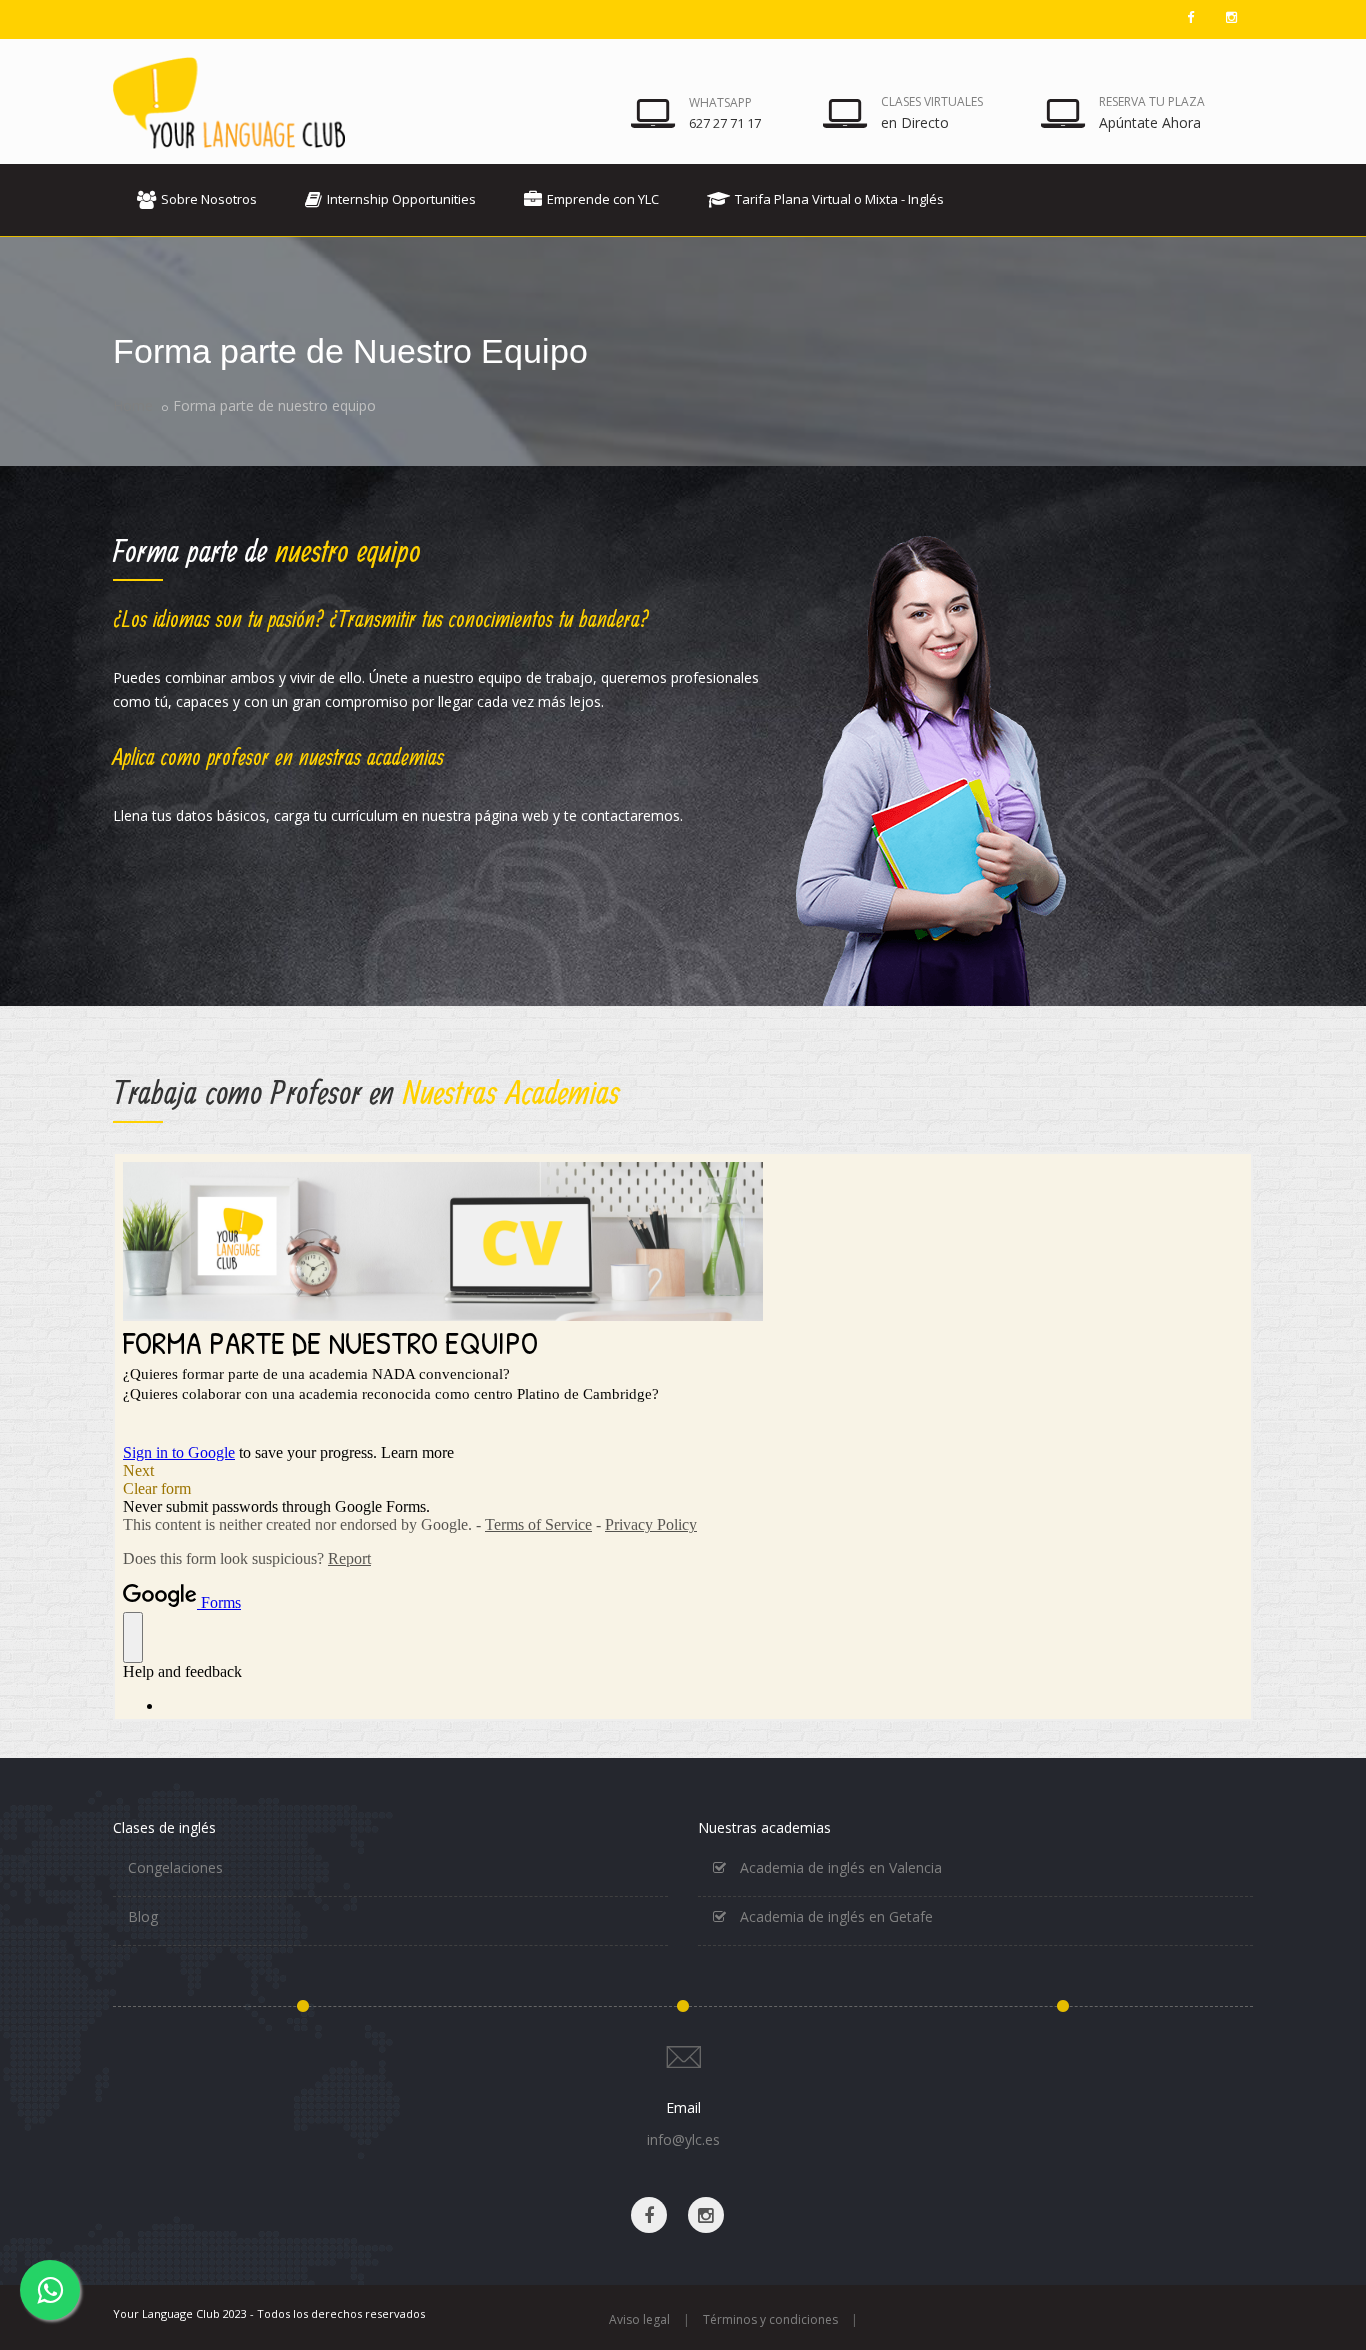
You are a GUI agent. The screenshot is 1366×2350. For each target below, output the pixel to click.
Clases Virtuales (932, 101)
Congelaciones (175, 1867)
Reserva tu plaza (1152, 101)
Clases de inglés (164, 1827)
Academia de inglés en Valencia (839, 1867)
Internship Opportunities (401, 199)
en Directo (915, 122)
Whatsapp (720, 102)
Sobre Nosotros (209, 199)
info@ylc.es (683, 2139)
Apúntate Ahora (1150, 122)
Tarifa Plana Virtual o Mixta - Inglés (839, 199)
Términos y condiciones (770, 2319)
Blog (143, 1916)
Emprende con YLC (603, 199)
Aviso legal (639, 2319)
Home (133, 405)
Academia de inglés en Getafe (834, 1916)
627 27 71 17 (725, 123)
